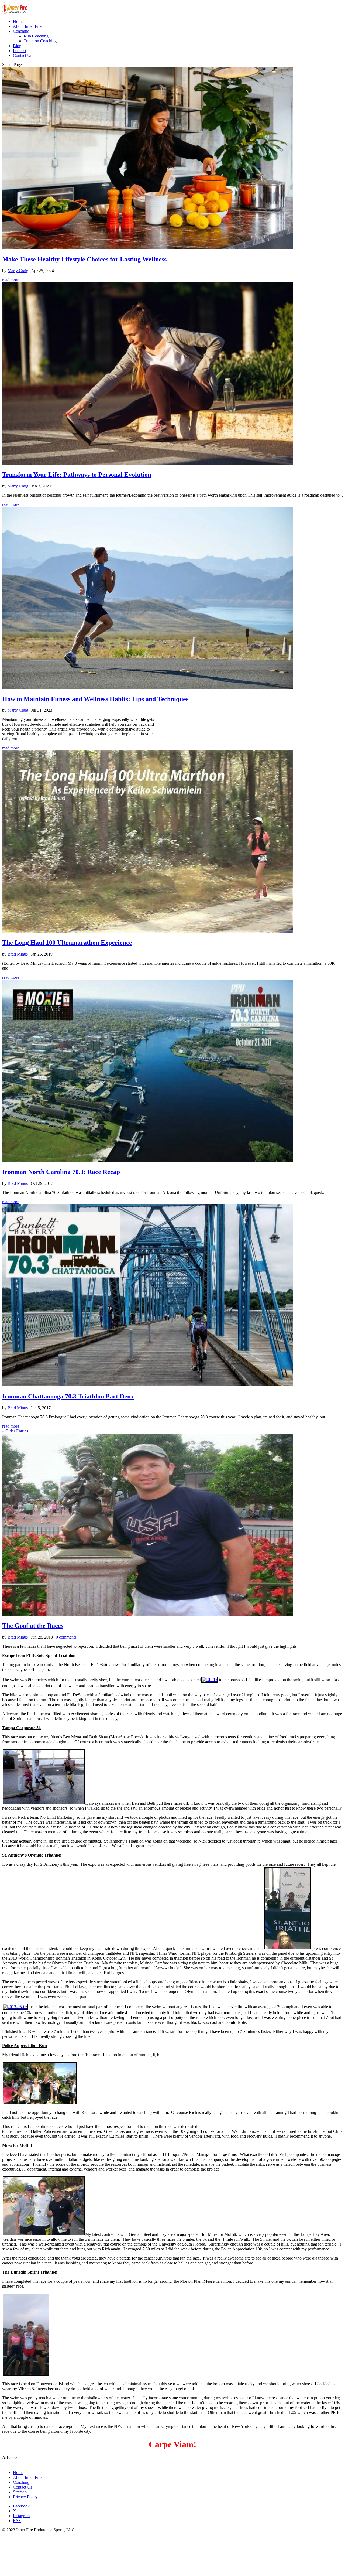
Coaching (21, 31)
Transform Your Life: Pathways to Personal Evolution (77, 475)
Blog (17, 46)
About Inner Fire (27, 26)
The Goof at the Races (33, 1626)
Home (18, 21)
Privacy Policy (25, 2497)
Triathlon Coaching (40, 41)
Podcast (20, 51)
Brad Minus (18, 954)
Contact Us (23, 55)
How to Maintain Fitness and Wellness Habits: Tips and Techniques (95, 699)
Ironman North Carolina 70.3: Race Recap (61, 1172)
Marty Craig (18, 271)
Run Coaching (36, 36)
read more (11, 280)
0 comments (66, 1637)
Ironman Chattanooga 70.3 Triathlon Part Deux (68, 1396)
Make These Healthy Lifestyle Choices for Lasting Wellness (84, 259)
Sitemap (20, 2492)
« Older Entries (15, 1431)
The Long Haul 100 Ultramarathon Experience (67, 943)
